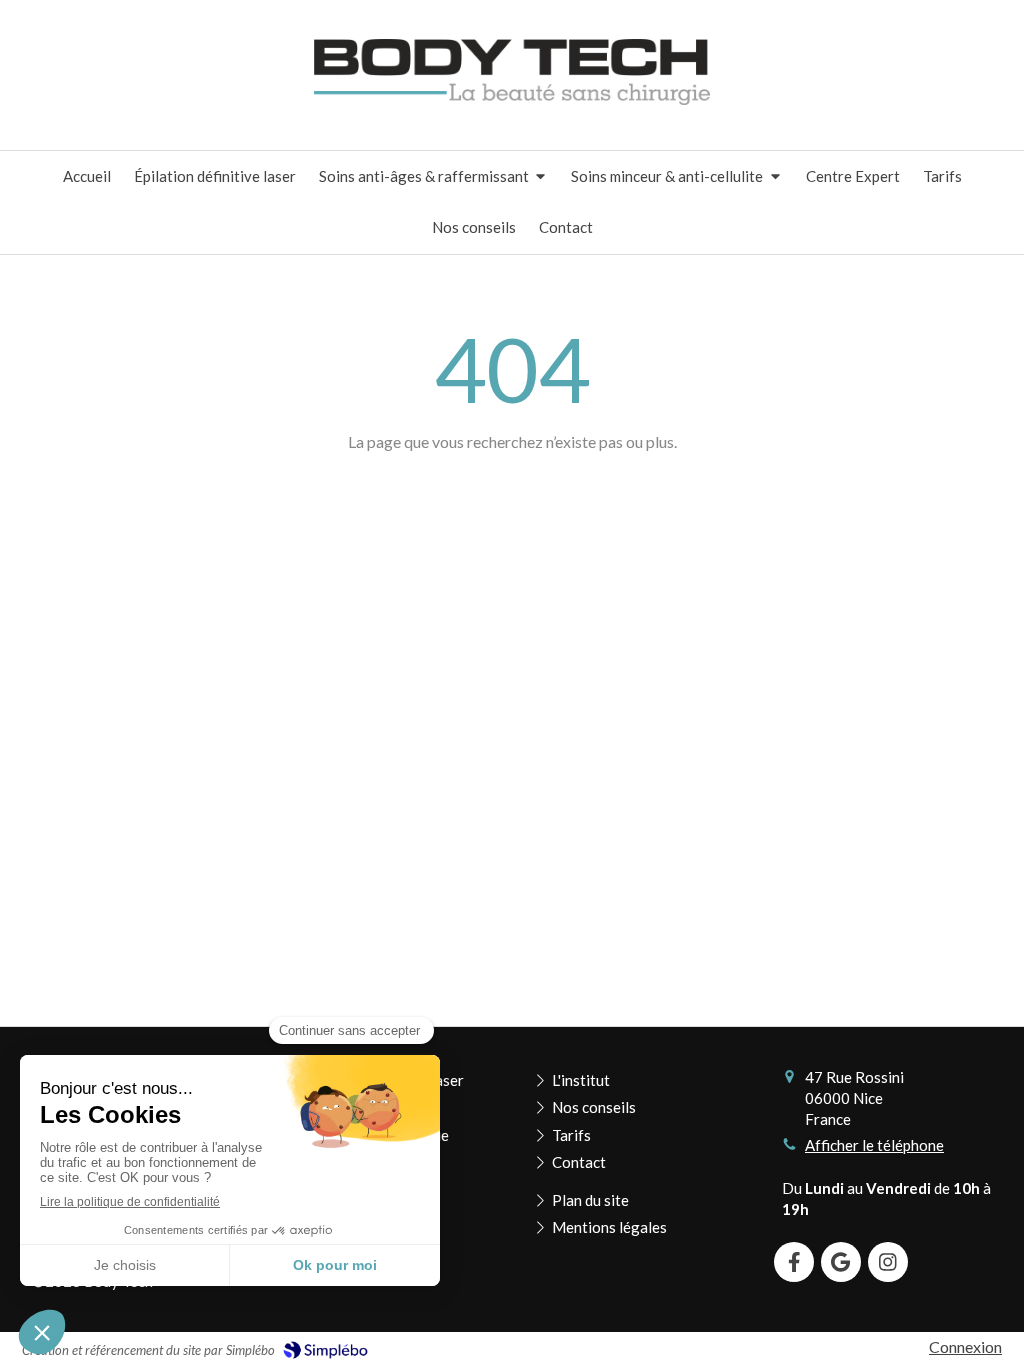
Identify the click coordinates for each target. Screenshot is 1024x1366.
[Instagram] (888, 1262)
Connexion (965, 1346)
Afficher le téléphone (874, 1145)
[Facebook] (794, 1262)
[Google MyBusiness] (841, 1262)
